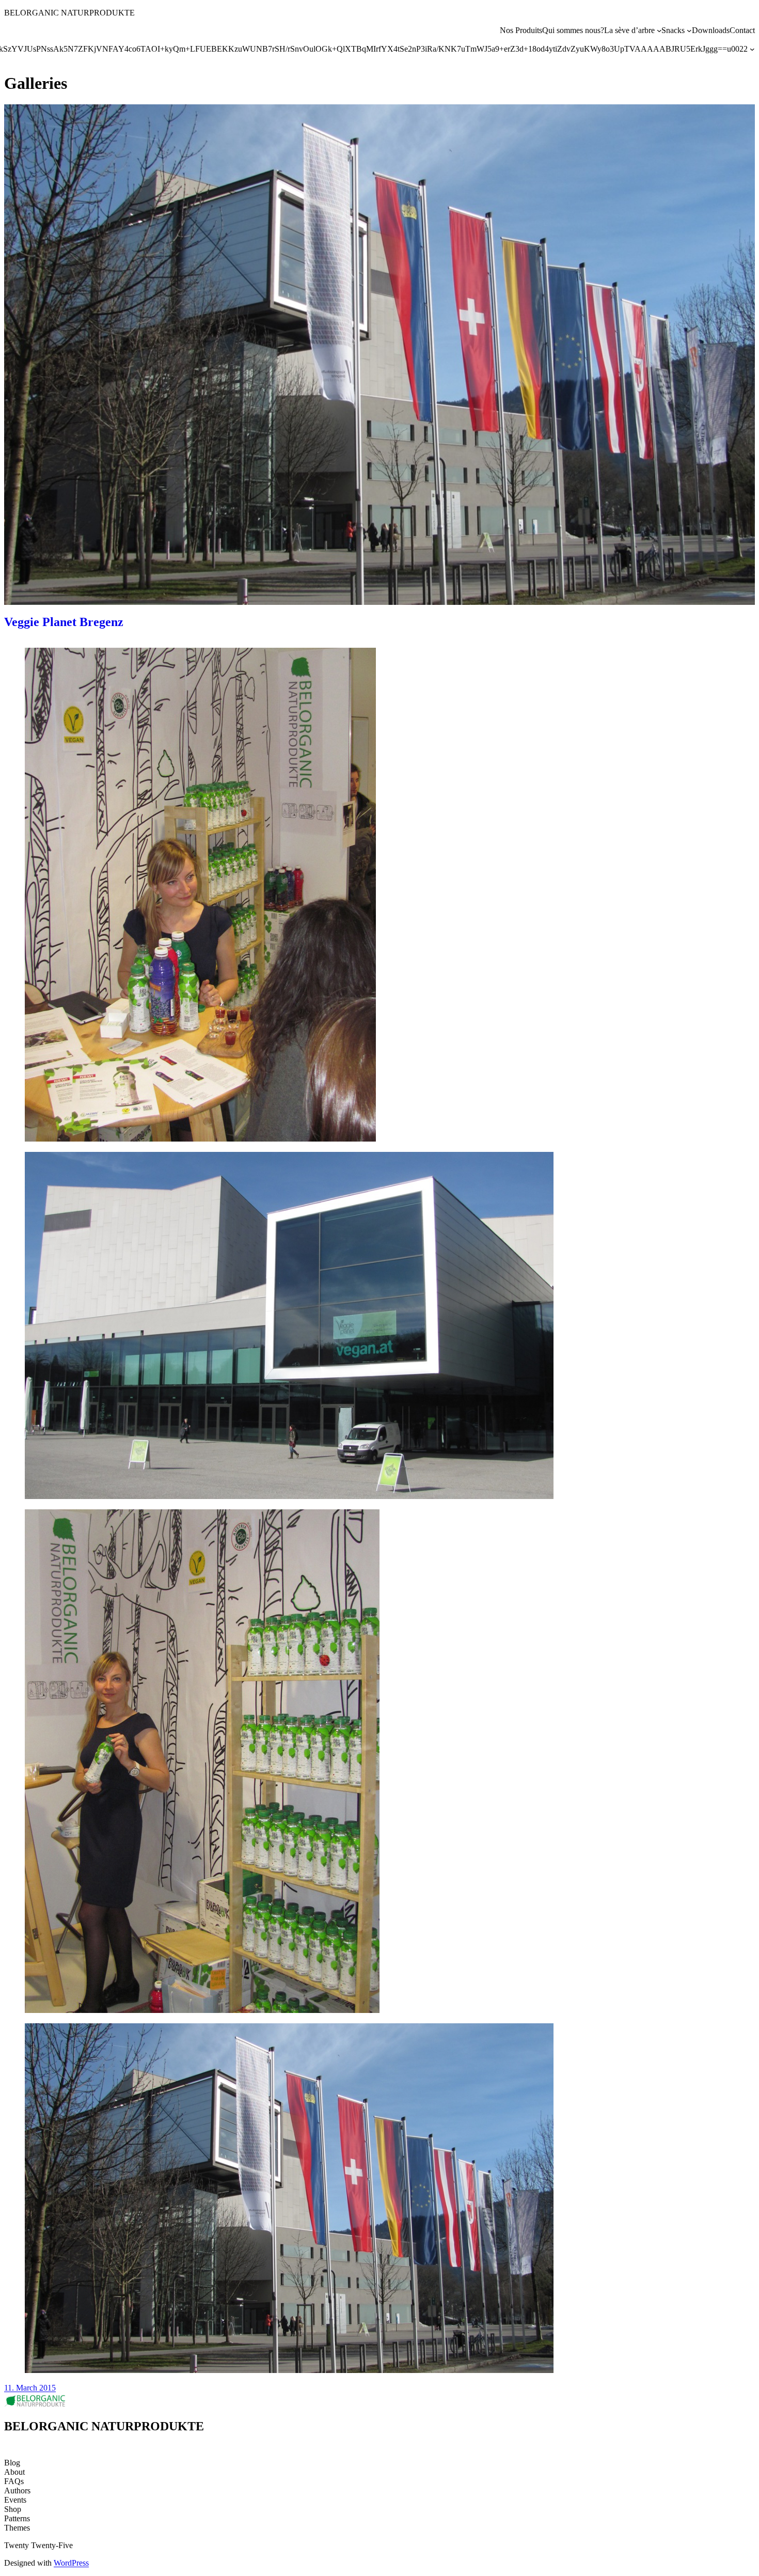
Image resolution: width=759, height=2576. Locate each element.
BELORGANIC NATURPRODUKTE (69, 13)
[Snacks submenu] (689, 30)
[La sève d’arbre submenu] (659, 30)
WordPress (71, 2563)
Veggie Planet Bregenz (64, 622)
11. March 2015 (30, 2388)
